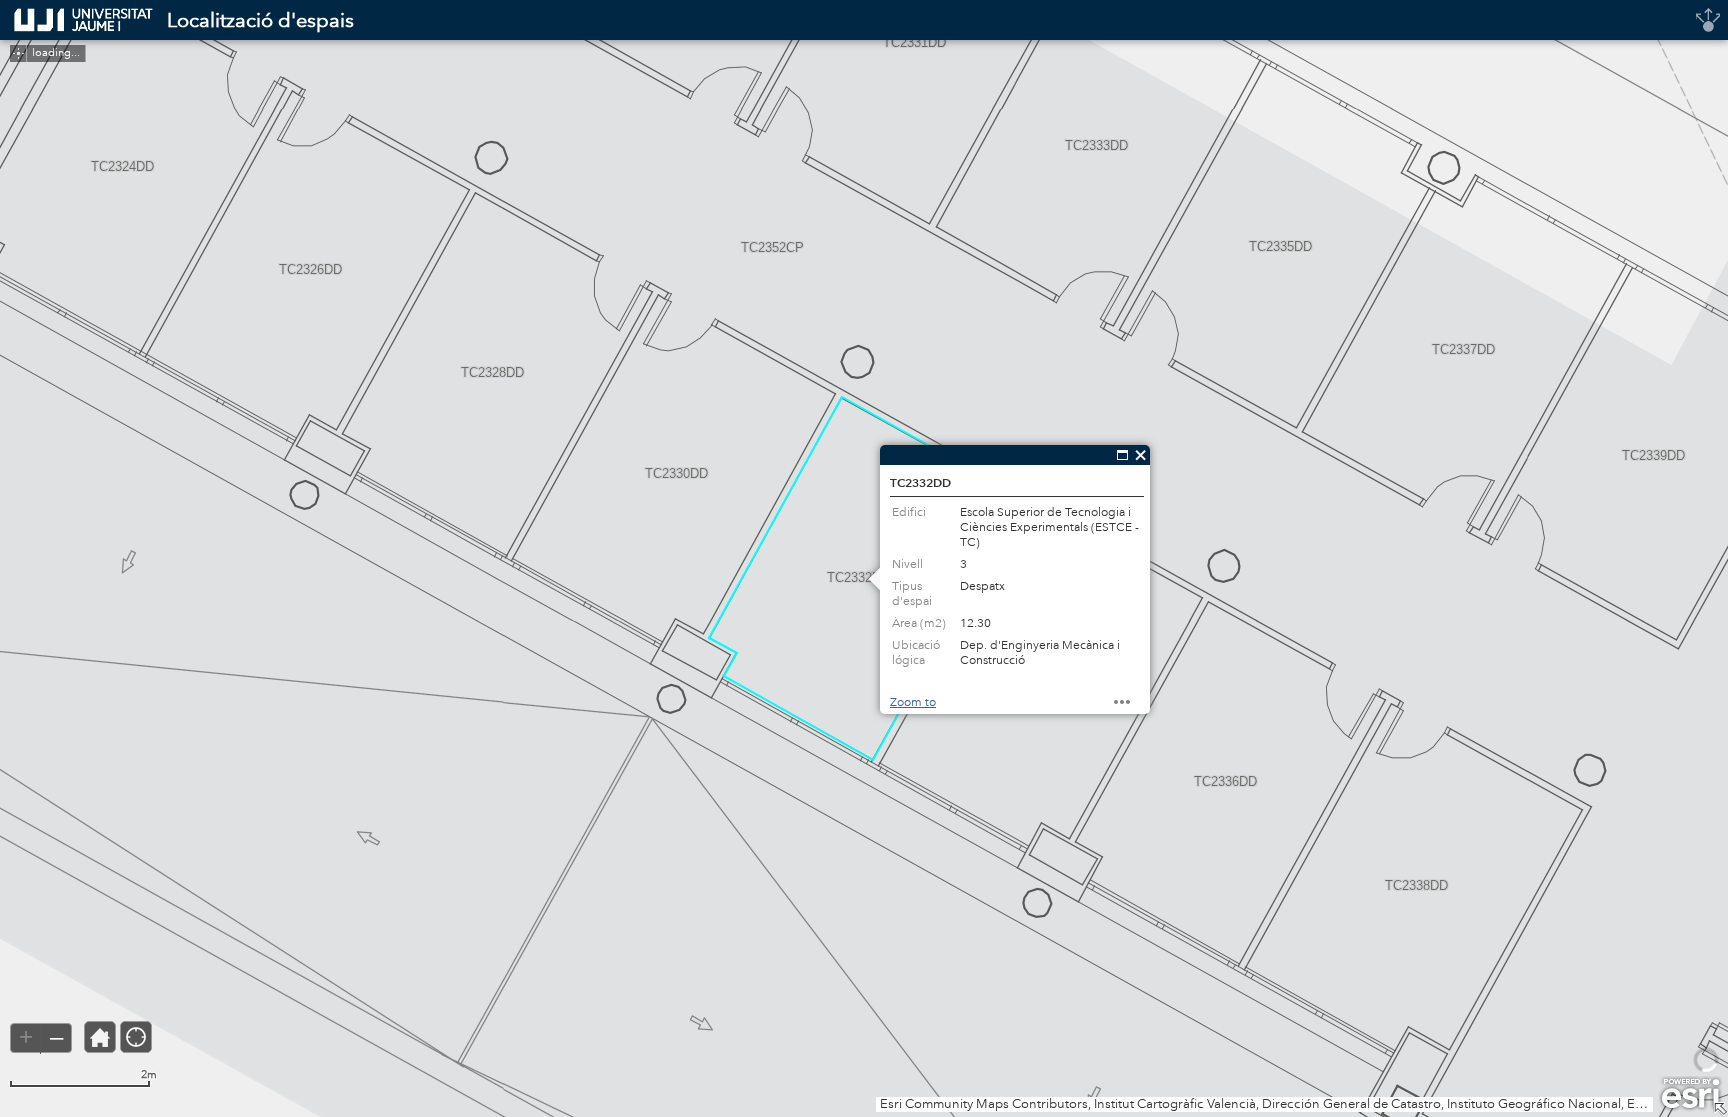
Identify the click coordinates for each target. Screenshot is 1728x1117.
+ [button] (26, 1037)
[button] (100, 1037)
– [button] (56, 1037)
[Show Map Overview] (1720, 1109)
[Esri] (1690, 1094)
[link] (77, 20)
